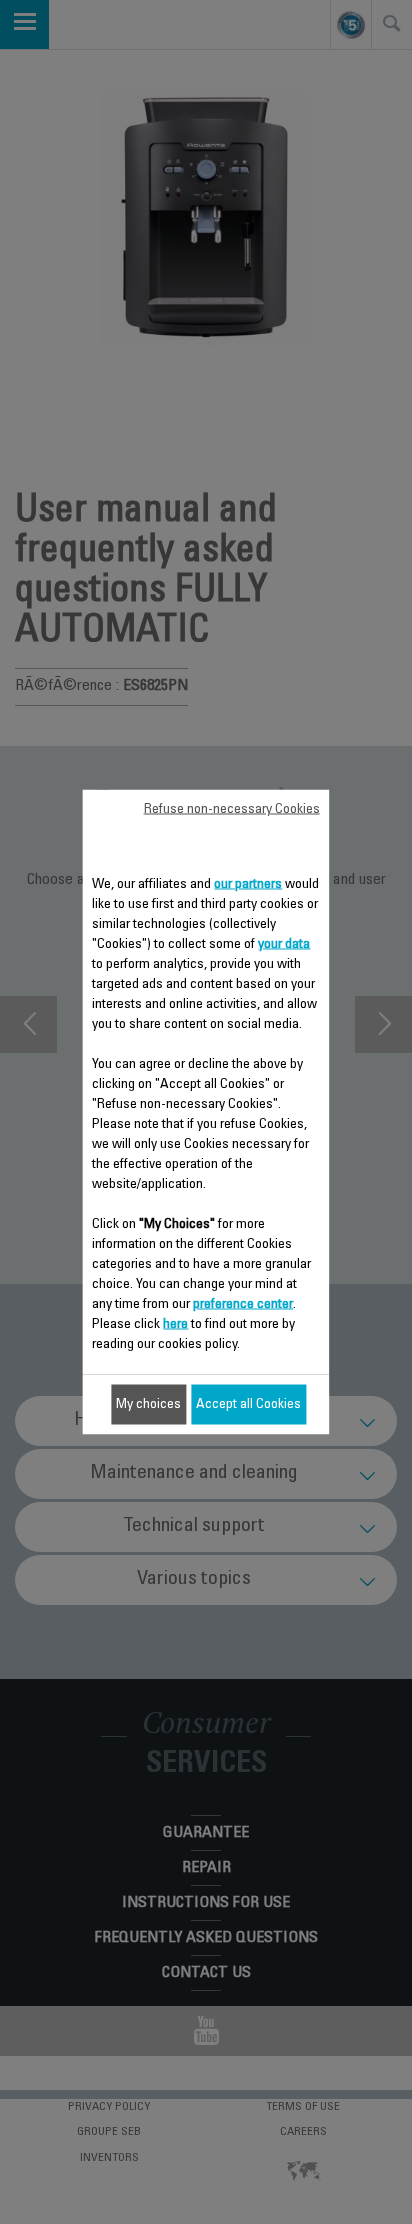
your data (284, 945)
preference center (243, 1305)
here (175, 1325)
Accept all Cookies (248, 1405)
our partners (248, 885)
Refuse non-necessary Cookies (232, 810)
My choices (148, 1405)
